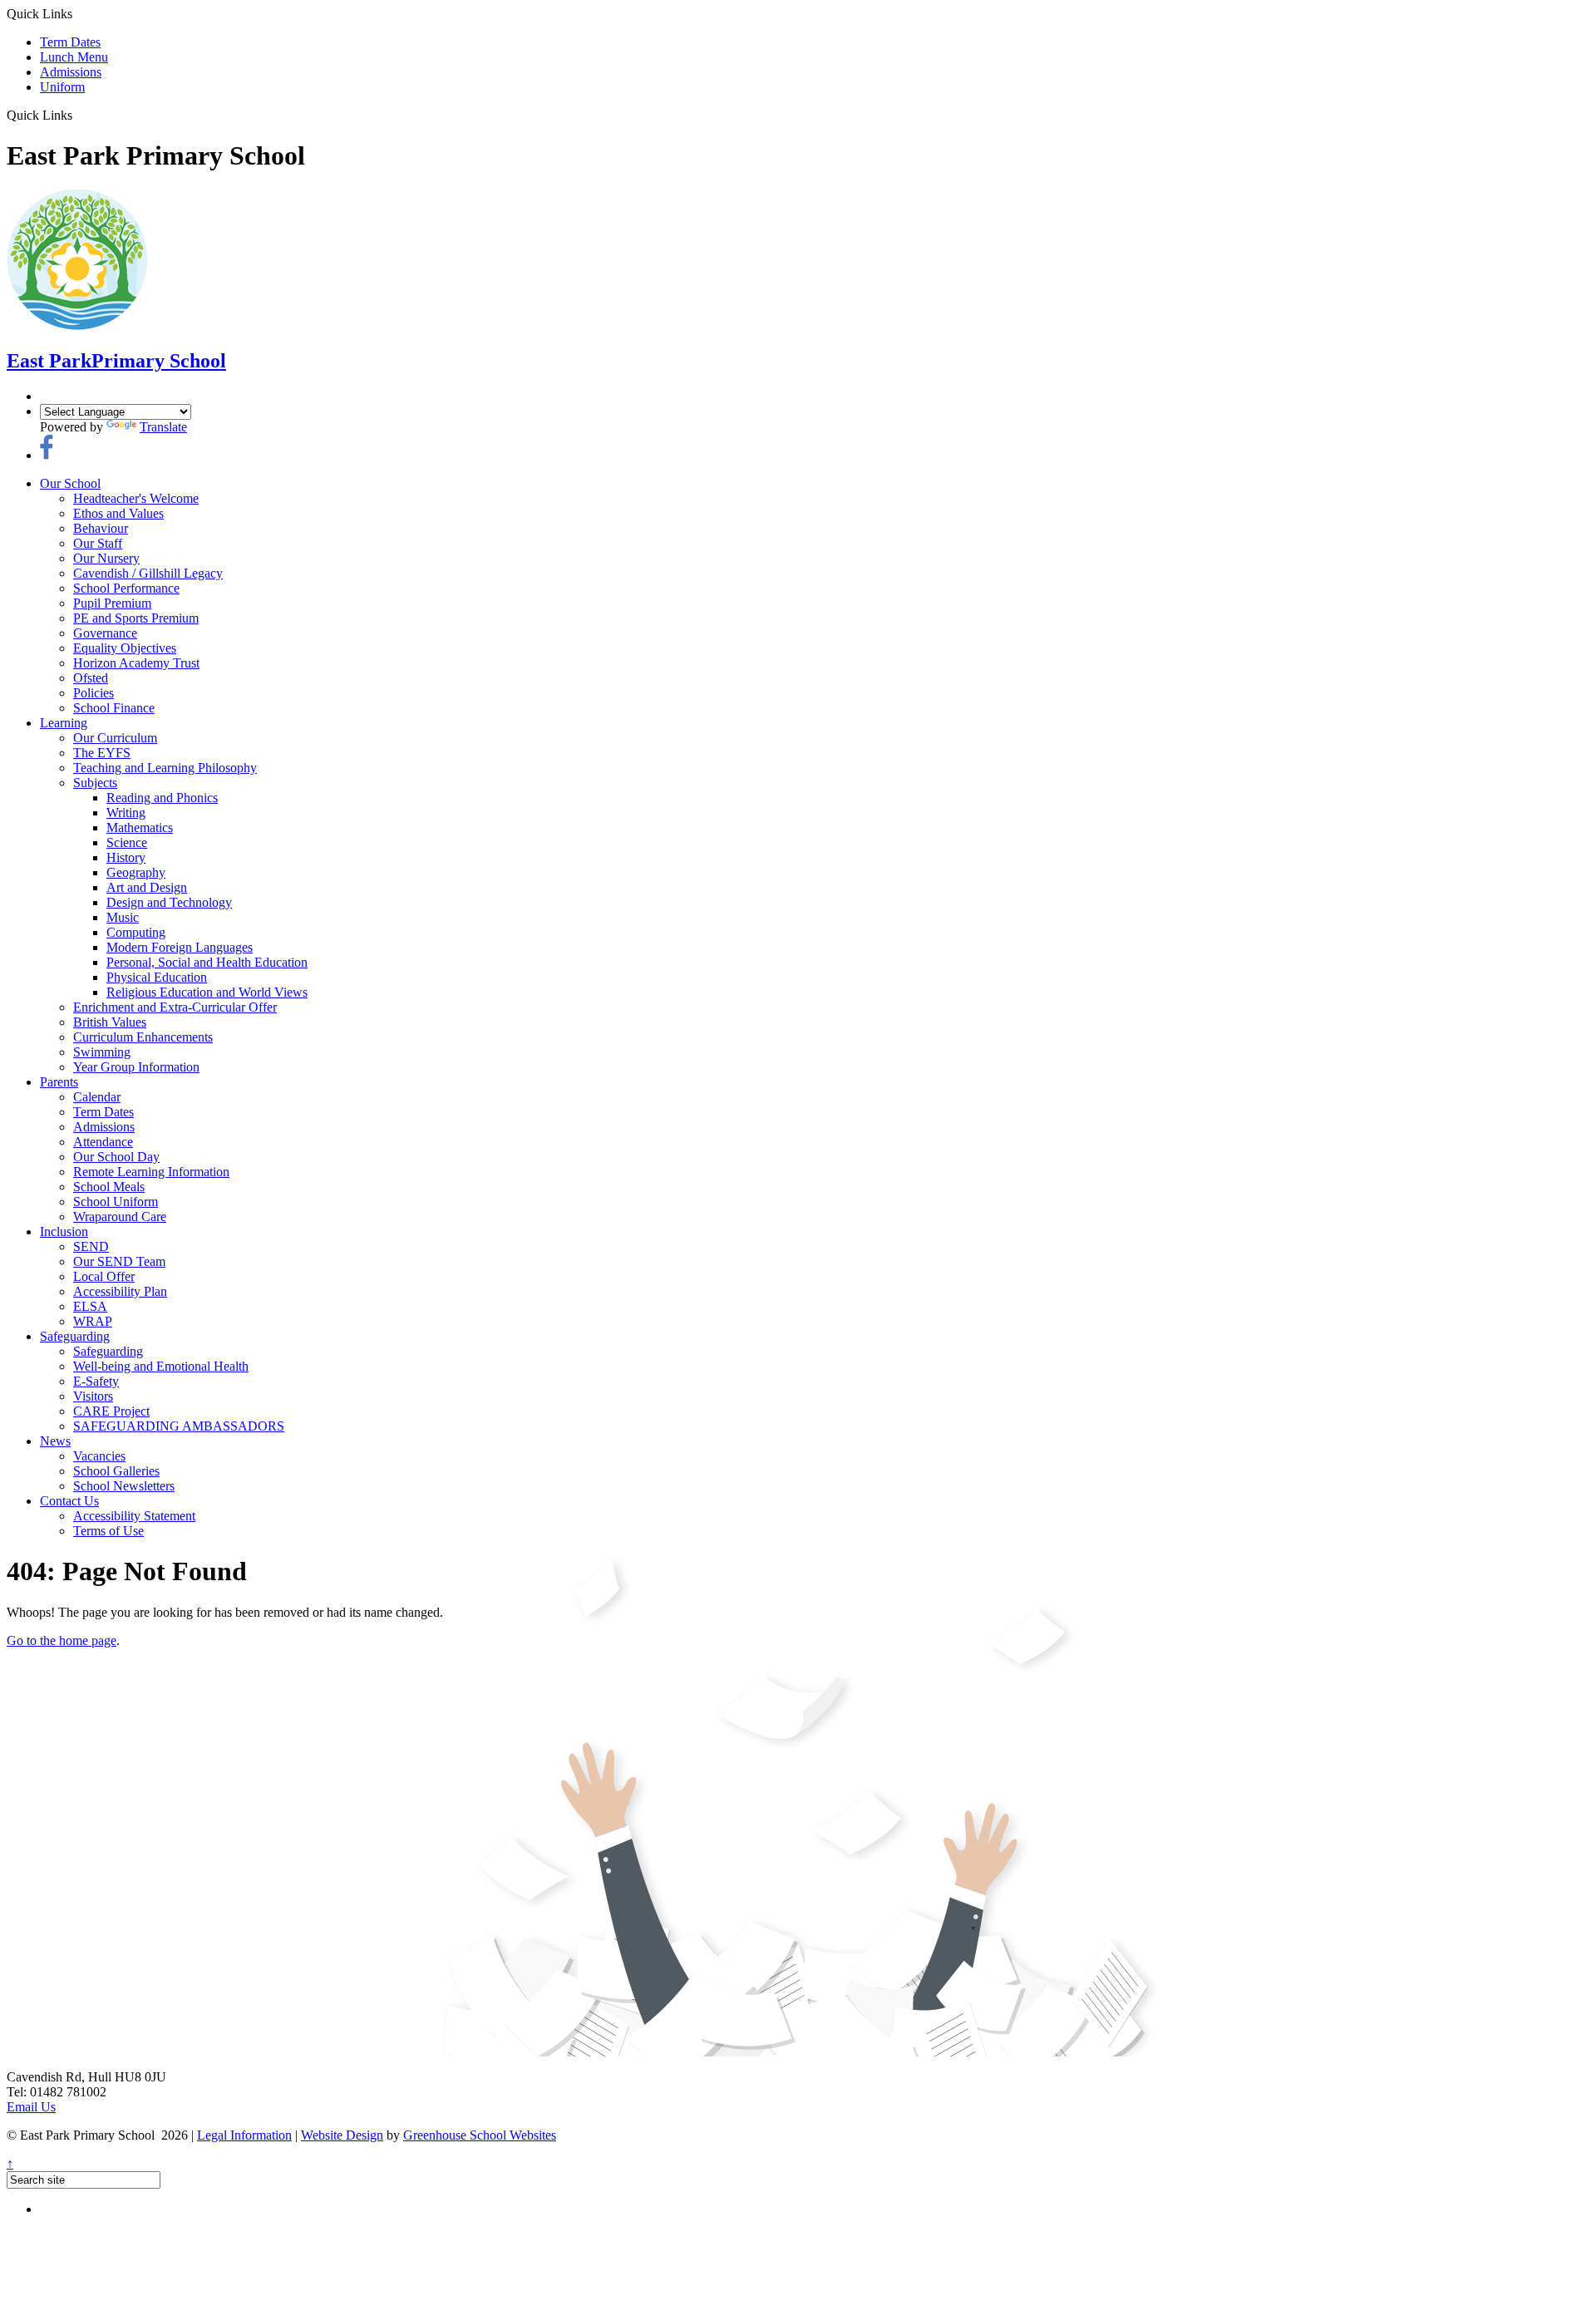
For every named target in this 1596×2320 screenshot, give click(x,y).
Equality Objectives (125, 648)
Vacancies (99, 1456)
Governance (105, 633)
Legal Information (244, 2135)
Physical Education (157, 977)
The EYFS (102, 753)
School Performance (126, 588)
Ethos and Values (118, 513)
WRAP (93, 1321)
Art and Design (147, 887)
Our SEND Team (119, 1261)
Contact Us (69, 1501)
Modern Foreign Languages (180, 947)
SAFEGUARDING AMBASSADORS (179, 1426)
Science (127, 842)
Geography (136, 872)
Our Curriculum (115, 738)
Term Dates (70, 42)
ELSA (90, 1306)
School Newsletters (124, 1486)
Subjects (95, 783)
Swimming (102, 1052)
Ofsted (91, 678)
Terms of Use (108, 1531)
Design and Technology (169, 902)
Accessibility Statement (134, 1516)
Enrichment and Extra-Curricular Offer (175, 1007)
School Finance (114, 708)
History (126, 857)
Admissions (71, 72)
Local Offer (104, 1276)
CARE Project (111, 1411)
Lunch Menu (74, 57)
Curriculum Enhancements (143, 1037)
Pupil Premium (112, 603)
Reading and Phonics (162, 798)
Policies (94, 693)
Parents (59, 1082)
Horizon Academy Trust (136, 663)
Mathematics (140, 828)
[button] (79, 115)
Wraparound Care (120, 1217)
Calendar (97, 1097)
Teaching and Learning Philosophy (165, 768)
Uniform (62, 87)
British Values (110, 1022)
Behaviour (101, 528)
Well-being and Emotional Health (161, 1366)
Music (123, 917)
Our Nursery (106, 558)
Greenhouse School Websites (480, 2135)
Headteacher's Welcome (136, 498)
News (55, 1441)
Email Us (31, 2107)
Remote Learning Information (151, 1172)
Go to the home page (62, 1640)
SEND (91, 1246)
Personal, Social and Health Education (207, 962)
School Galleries (116, 1471)
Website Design (342, 2135)
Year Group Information (136, 1067)
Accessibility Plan (120, 1291)
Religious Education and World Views (207, 992)
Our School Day (116, 1157)
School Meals (109, 1187)
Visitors (93, 1396)
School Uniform (116, 1202)
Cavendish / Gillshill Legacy (148, 573)
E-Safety (96, 1381)
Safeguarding (75, 1336)
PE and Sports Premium (136, 618)
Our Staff (98, 543)
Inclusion (64, 1231)
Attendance (103, 1142)
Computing (136, 932)
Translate (163, 427)
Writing (126, 813)
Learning (64, 723)
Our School (70, 483)
